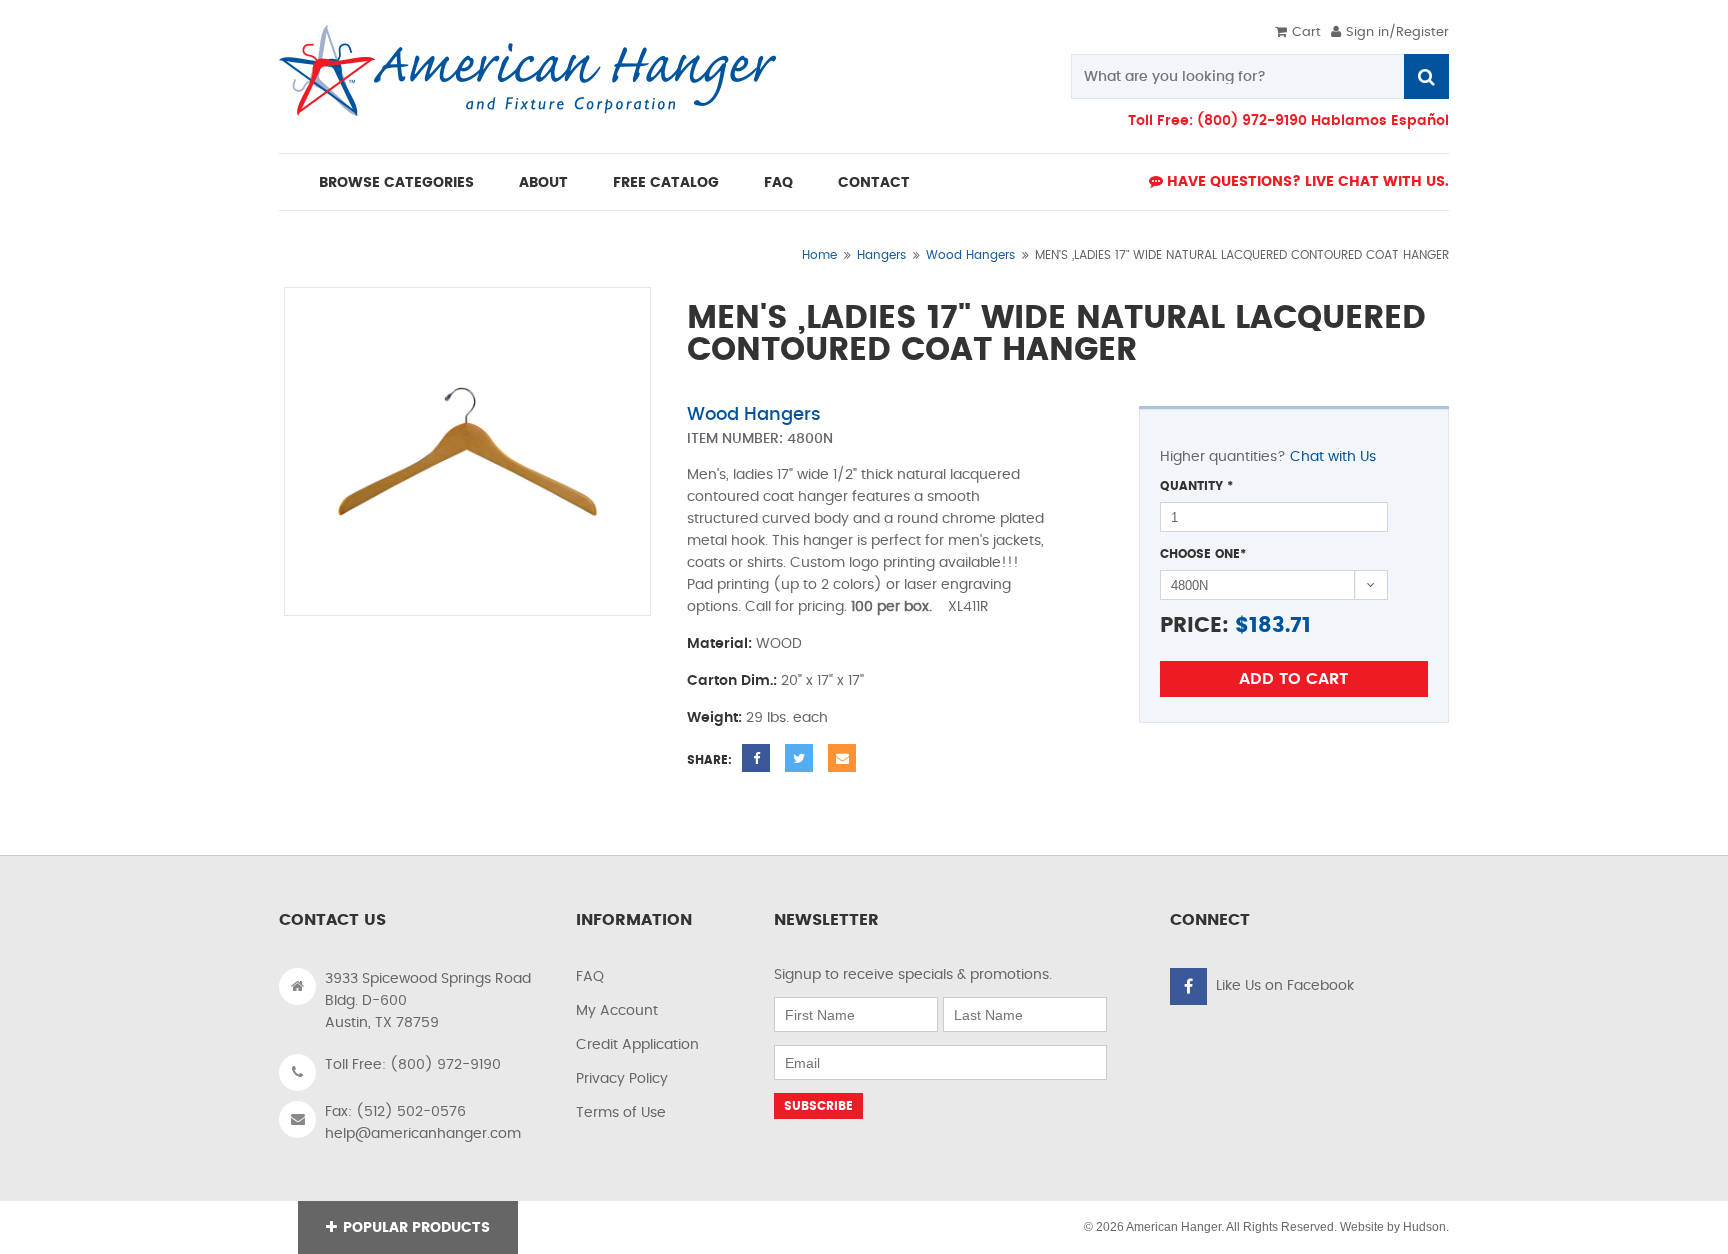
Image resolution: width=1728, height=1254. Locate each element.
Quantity (1196, 486)
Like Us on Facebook (1285, 986)
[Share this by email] (842, 758)
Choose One (1203, 554)
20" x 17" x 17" (822, 681)
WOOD (779, 644)
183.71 (1280, 625)
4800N (810, 439)
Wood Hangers (970, 255)
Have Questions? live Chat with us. (1306, 182)
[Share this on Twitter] (799, 758)
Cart (1306, 32)
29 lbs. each (787, 718)
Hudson (1424, 1227)
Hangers (881, 255)
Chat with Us (1333, 457)
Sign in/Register (1397, 32)
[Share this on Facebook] (756, 758)
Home (819, 255)
